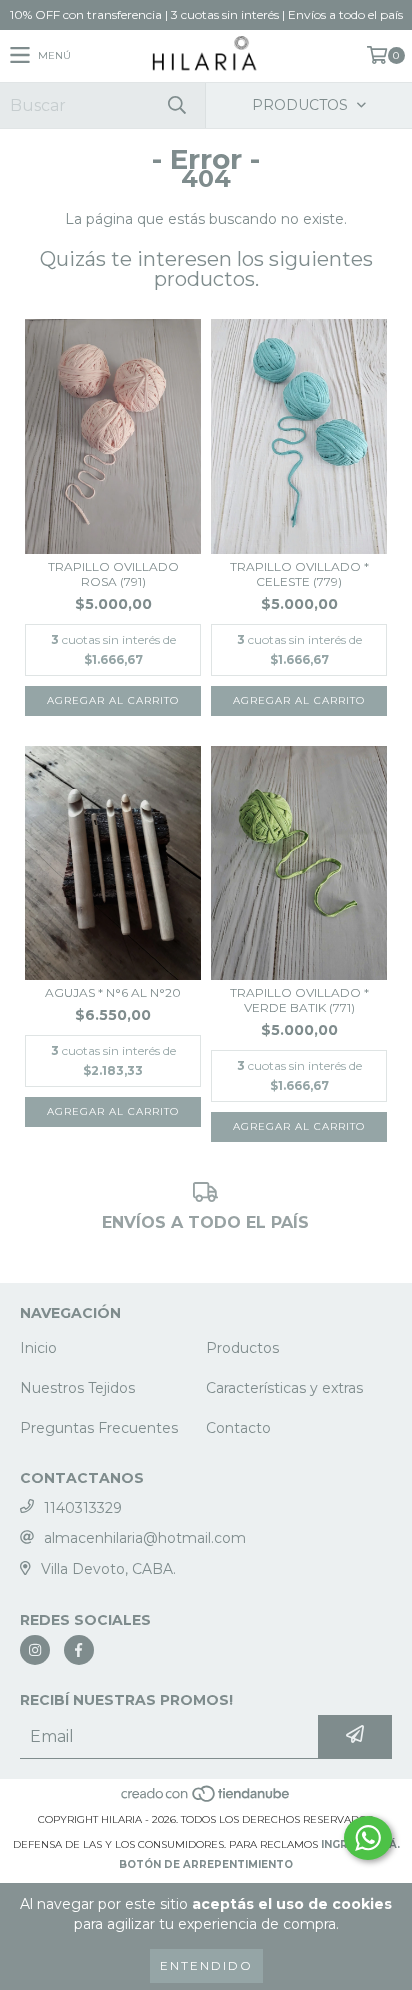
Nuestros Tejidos (77, 1388)
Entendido (206, 1965)
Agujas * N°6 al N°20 (113, 992)
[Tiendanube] (206, 1799)
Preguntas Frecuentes (99, 1428)
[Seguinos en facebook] (79, 1650)
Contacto (238, 1428)
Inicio (38, 1348)
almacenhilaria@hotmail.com (145, 1538)
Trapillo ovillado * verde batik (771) (299, 1000)
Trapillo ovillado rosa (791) (113, 574)
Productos (242, 1348)
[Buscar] (176, 105)
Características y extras (284, 1388)
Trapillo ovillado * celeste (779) (299, 574)
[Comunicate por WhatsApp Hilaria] (368, 1838)
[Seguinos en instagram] (35, 1650)
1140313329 (83, 1508)
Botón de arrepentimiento (206, 1864)
